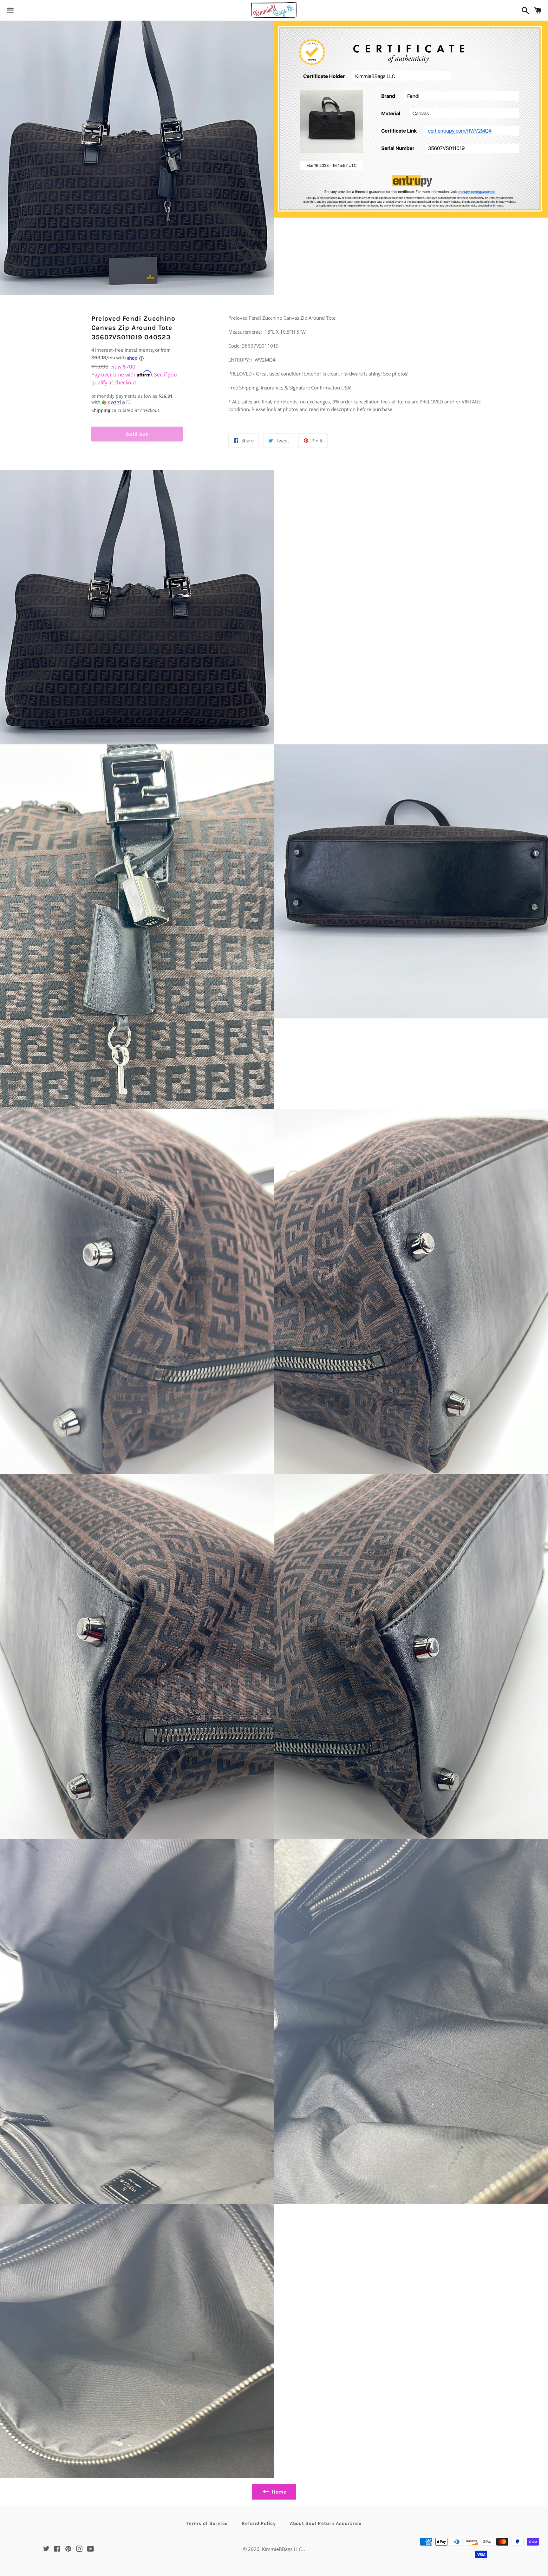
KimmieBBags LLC (282, 2549)
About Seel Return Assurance (326, 2523)
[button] (137, 399)
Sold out (137, 434)
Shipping (101, 410)
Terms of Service (207, 2523)
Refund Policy (259, 2523)
